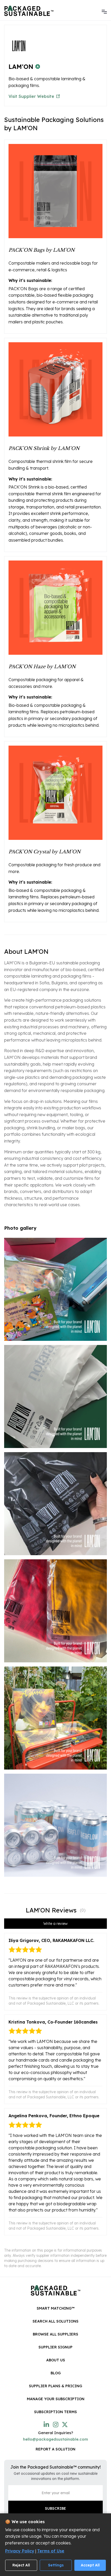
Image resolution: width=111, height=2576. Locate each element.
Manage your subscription (56, 2399)
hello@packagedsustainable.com (55, 2439)
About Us (56, 2360)
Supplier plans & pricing (55, 2386)
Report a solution (55, 2449)
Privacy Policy (20, 2551)
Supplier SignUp (55, 2347)
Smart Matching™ (56, 2308)
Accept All (90, 2565)
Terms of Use (51, 2551)
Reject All (21, 2565)
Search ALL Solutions (55, 2321)
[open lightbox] (55, 1289)
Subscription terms (55, 2412)
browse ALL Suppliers (55, 2334)
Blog (56, 2373)
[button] (104, 11)
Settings (56, 2565)
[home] (29, 11)
